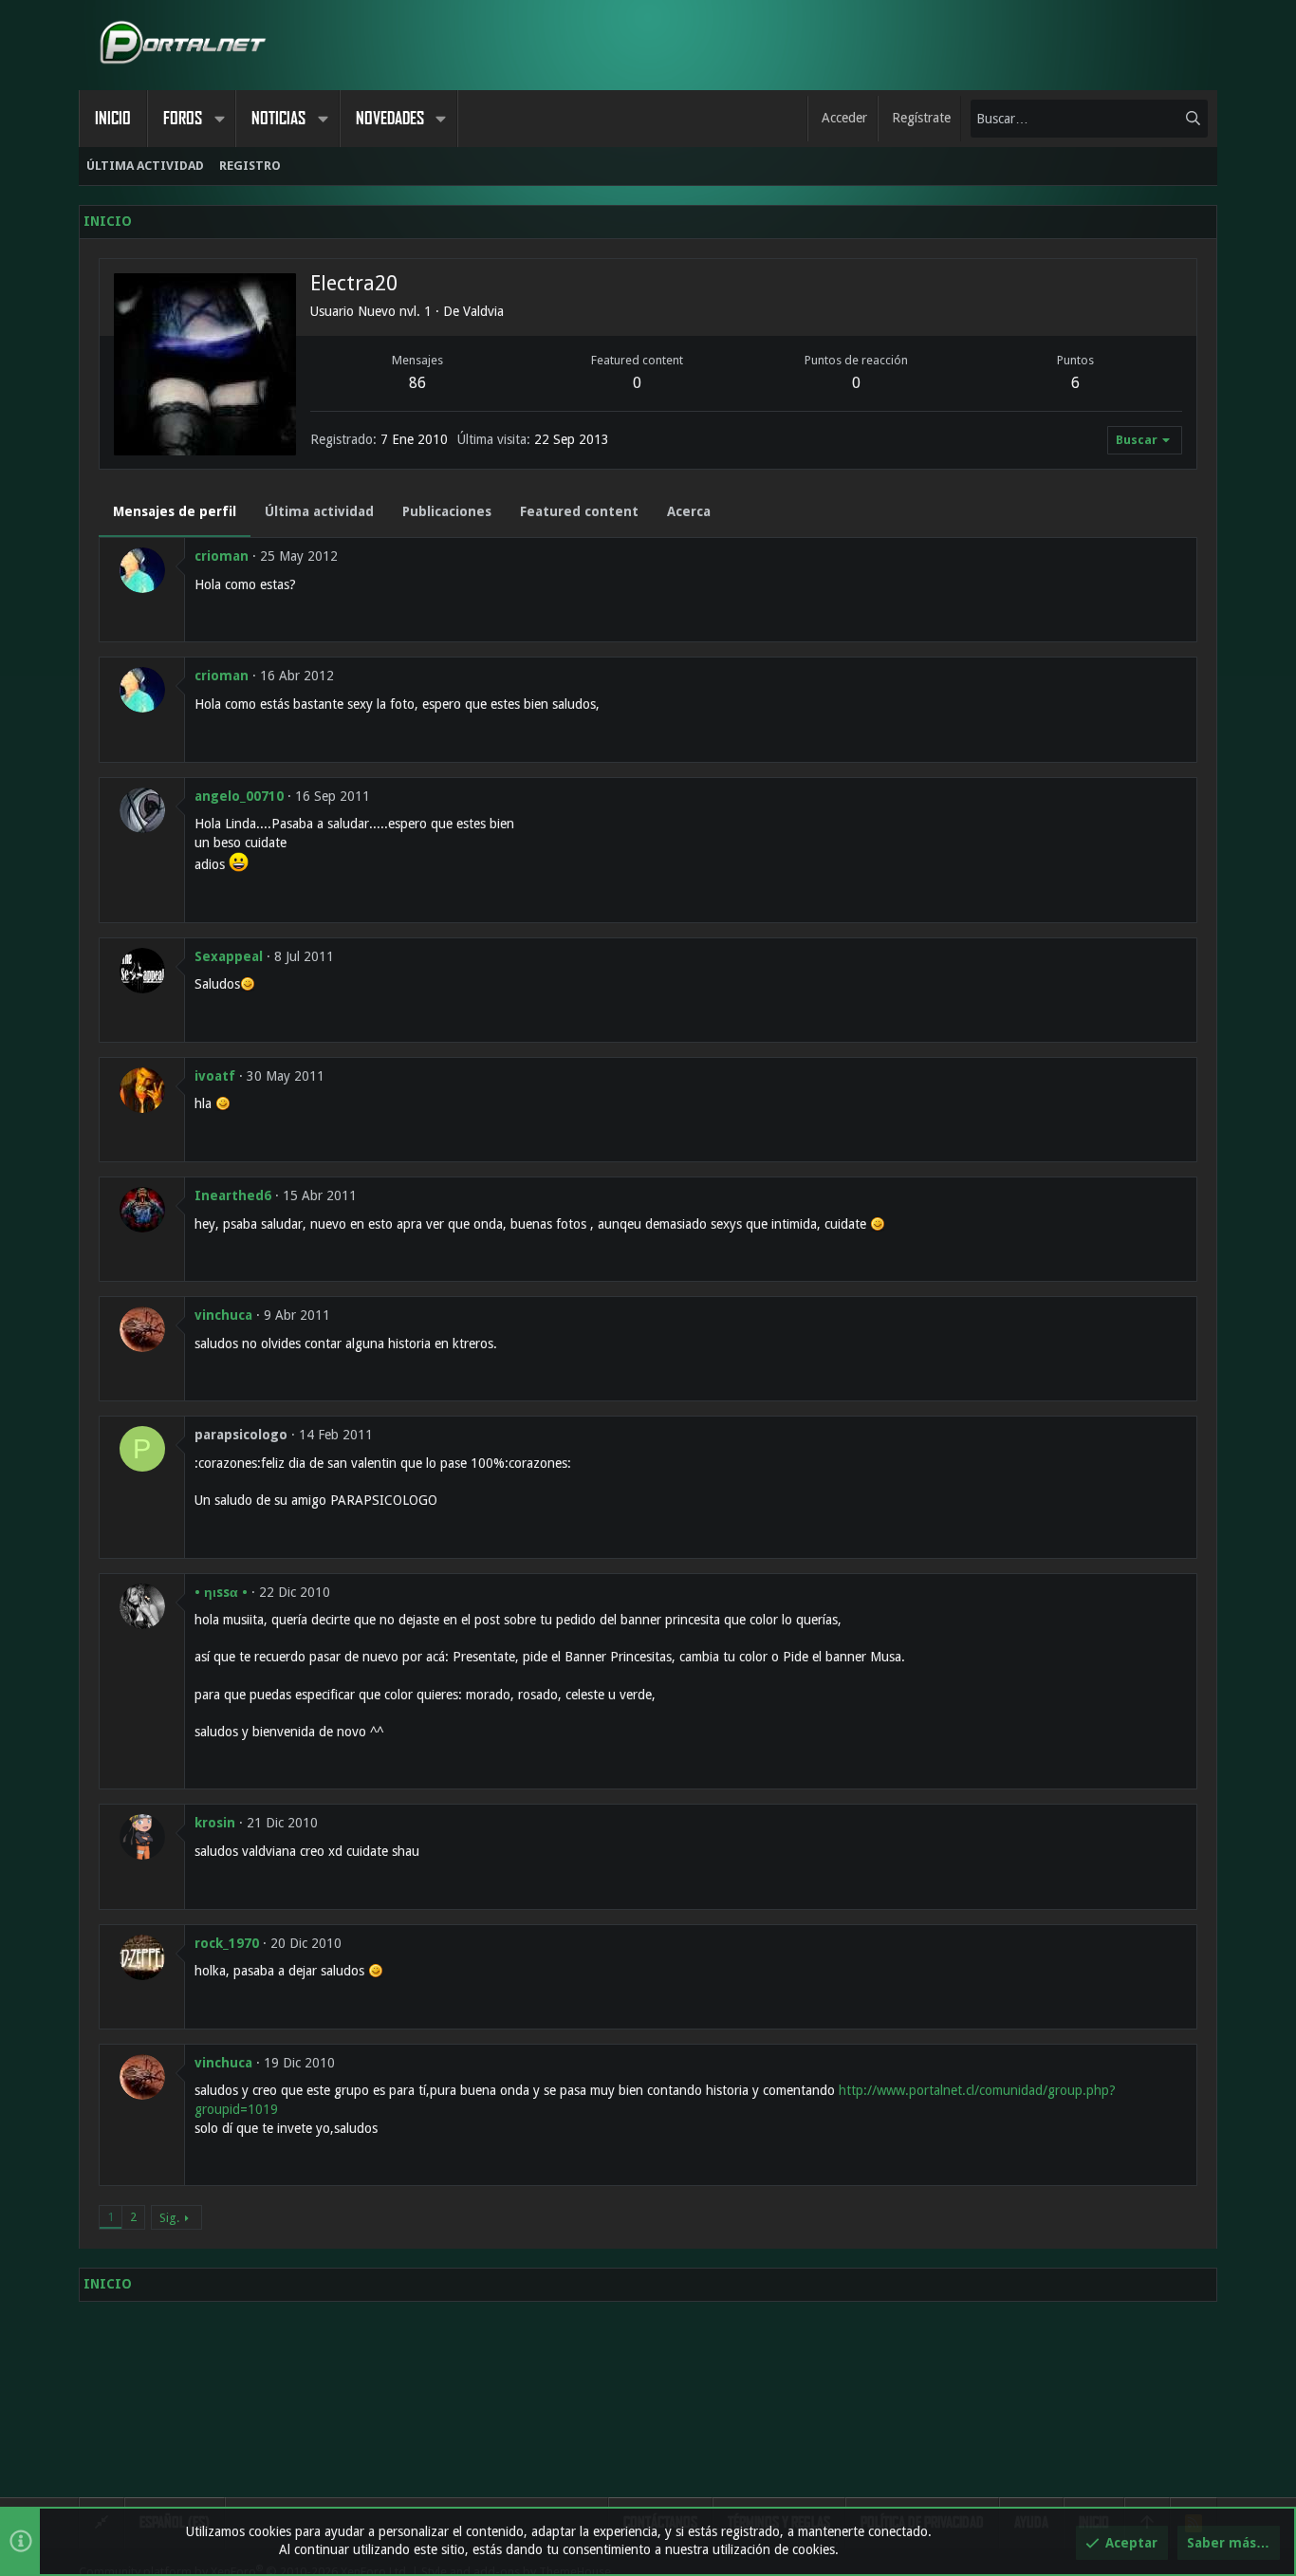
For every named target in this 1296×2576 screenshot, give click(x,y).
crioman (222, 556)
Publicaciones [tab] (447, 511)
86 (417, 383)
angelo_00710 (239, 796)
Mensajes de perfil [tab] (175, 511)
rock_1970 (227, 1943)
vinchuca (223, 1315)
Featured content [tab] (579, 511)
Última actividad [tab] (319, 511)
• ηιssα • (221, 1592)
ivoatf (215, 1076)
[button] (219, 119)
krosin (215, 1823)
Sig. (169, 2218)
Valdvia (483, 311)
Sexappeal (229, 956)
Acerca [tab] (689, 511)
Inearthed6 (233, 1195)
